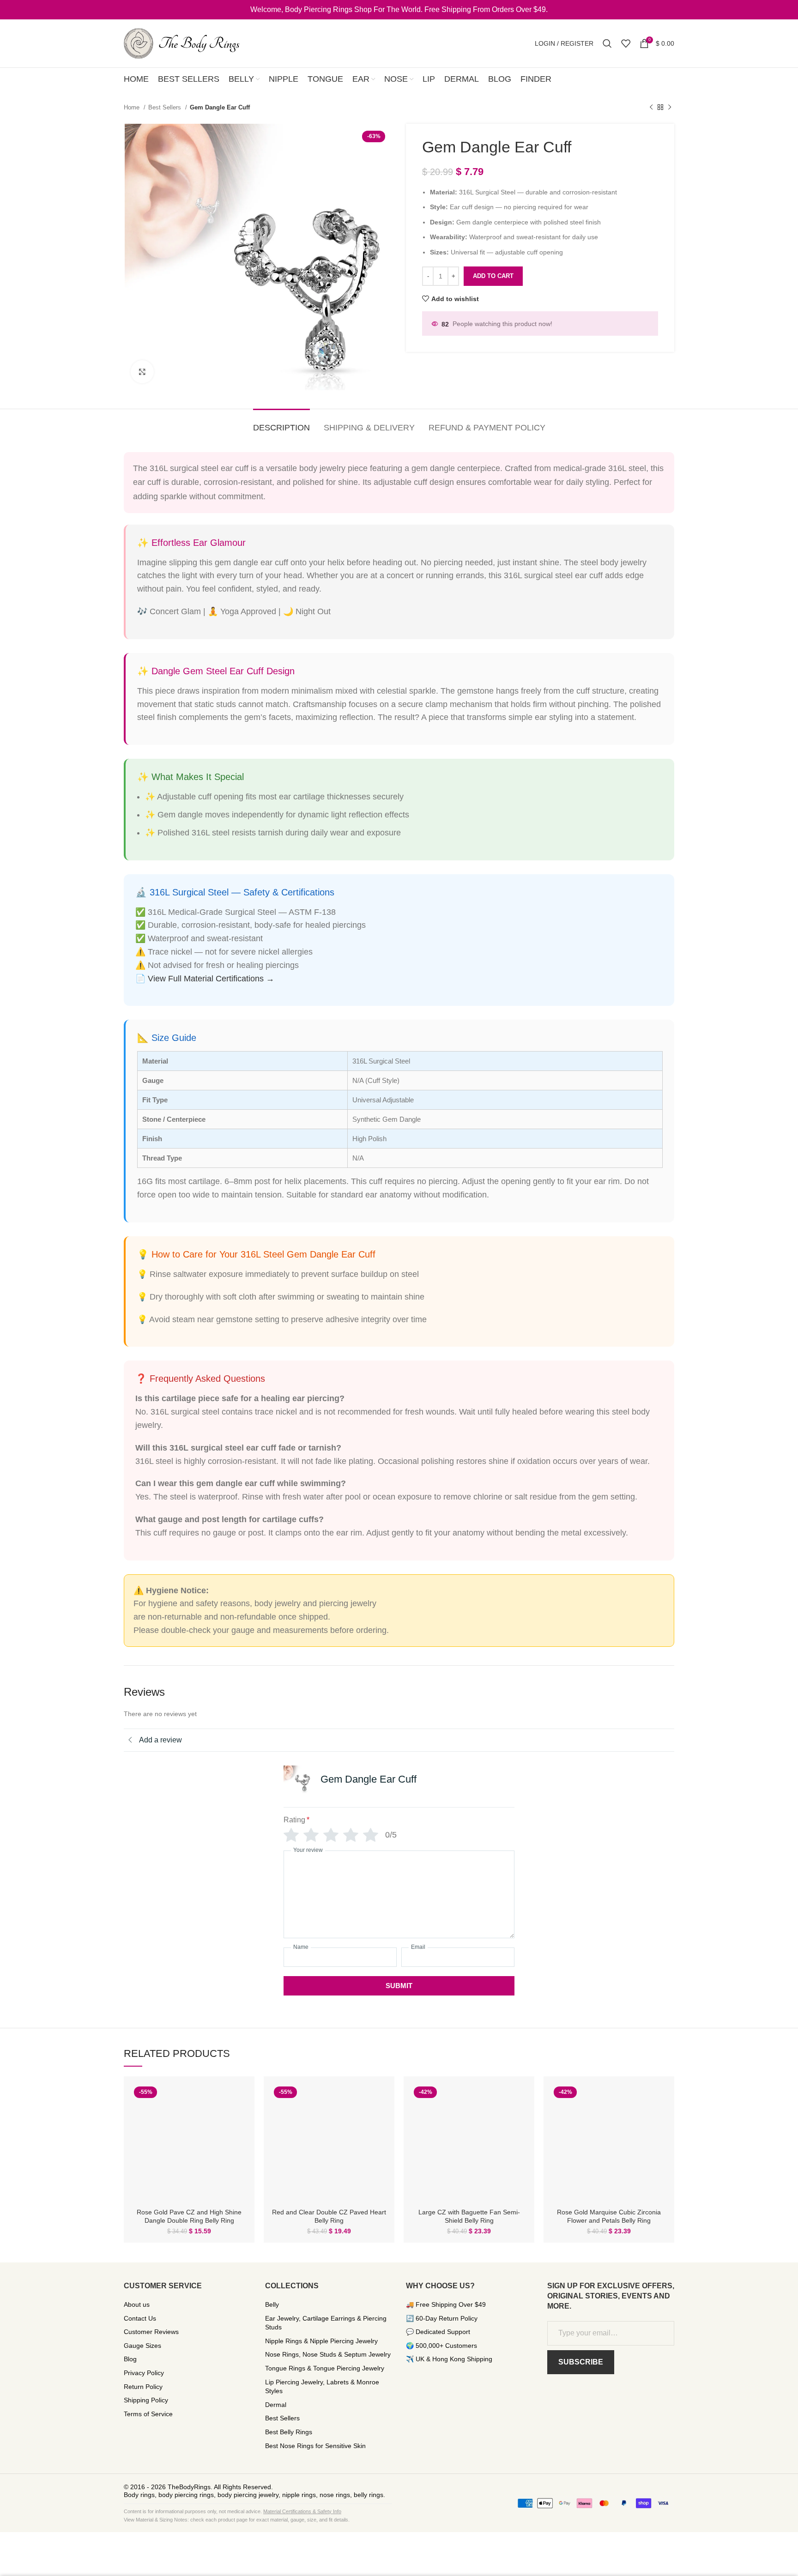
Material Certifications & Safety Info (302, 2511)
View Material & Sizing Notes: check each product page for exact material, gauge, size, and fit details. (237, 2520)
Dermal (276, 2405)
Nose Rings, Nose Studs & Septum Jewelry (328, 2354)
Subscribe (581, 2362)
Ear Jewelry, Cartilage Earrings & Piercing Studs (326, 2323)
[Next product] (670, 108)
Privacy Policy (144, 2373)
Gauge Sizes (142, 2346)
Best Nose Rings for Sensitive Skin (315, 2446)
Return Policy (143, 2387)
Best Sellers (166, 107)
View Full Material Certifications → (211, 979)
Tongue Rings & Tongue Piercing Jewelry (325, 2368)
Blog (130, 2359)
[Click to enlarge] (142, 372)
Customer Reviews (151, 2332)
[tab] (281, 423)
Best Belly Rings (289, 2432)
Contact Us (140, 2318)
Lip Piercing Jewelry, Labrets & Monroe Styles (322, 2387)
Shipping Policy (146, 2400)
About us (137, 2304)
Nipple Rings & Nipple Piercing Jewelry (321, 2341)
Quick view (241, 2098)
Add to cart (493, 276)
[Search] (607, 43)
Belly (272, 2304)
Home (133, 107)
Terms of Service (148, 2414)
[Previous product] (651, 108)
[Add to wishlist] (241, 2119)
